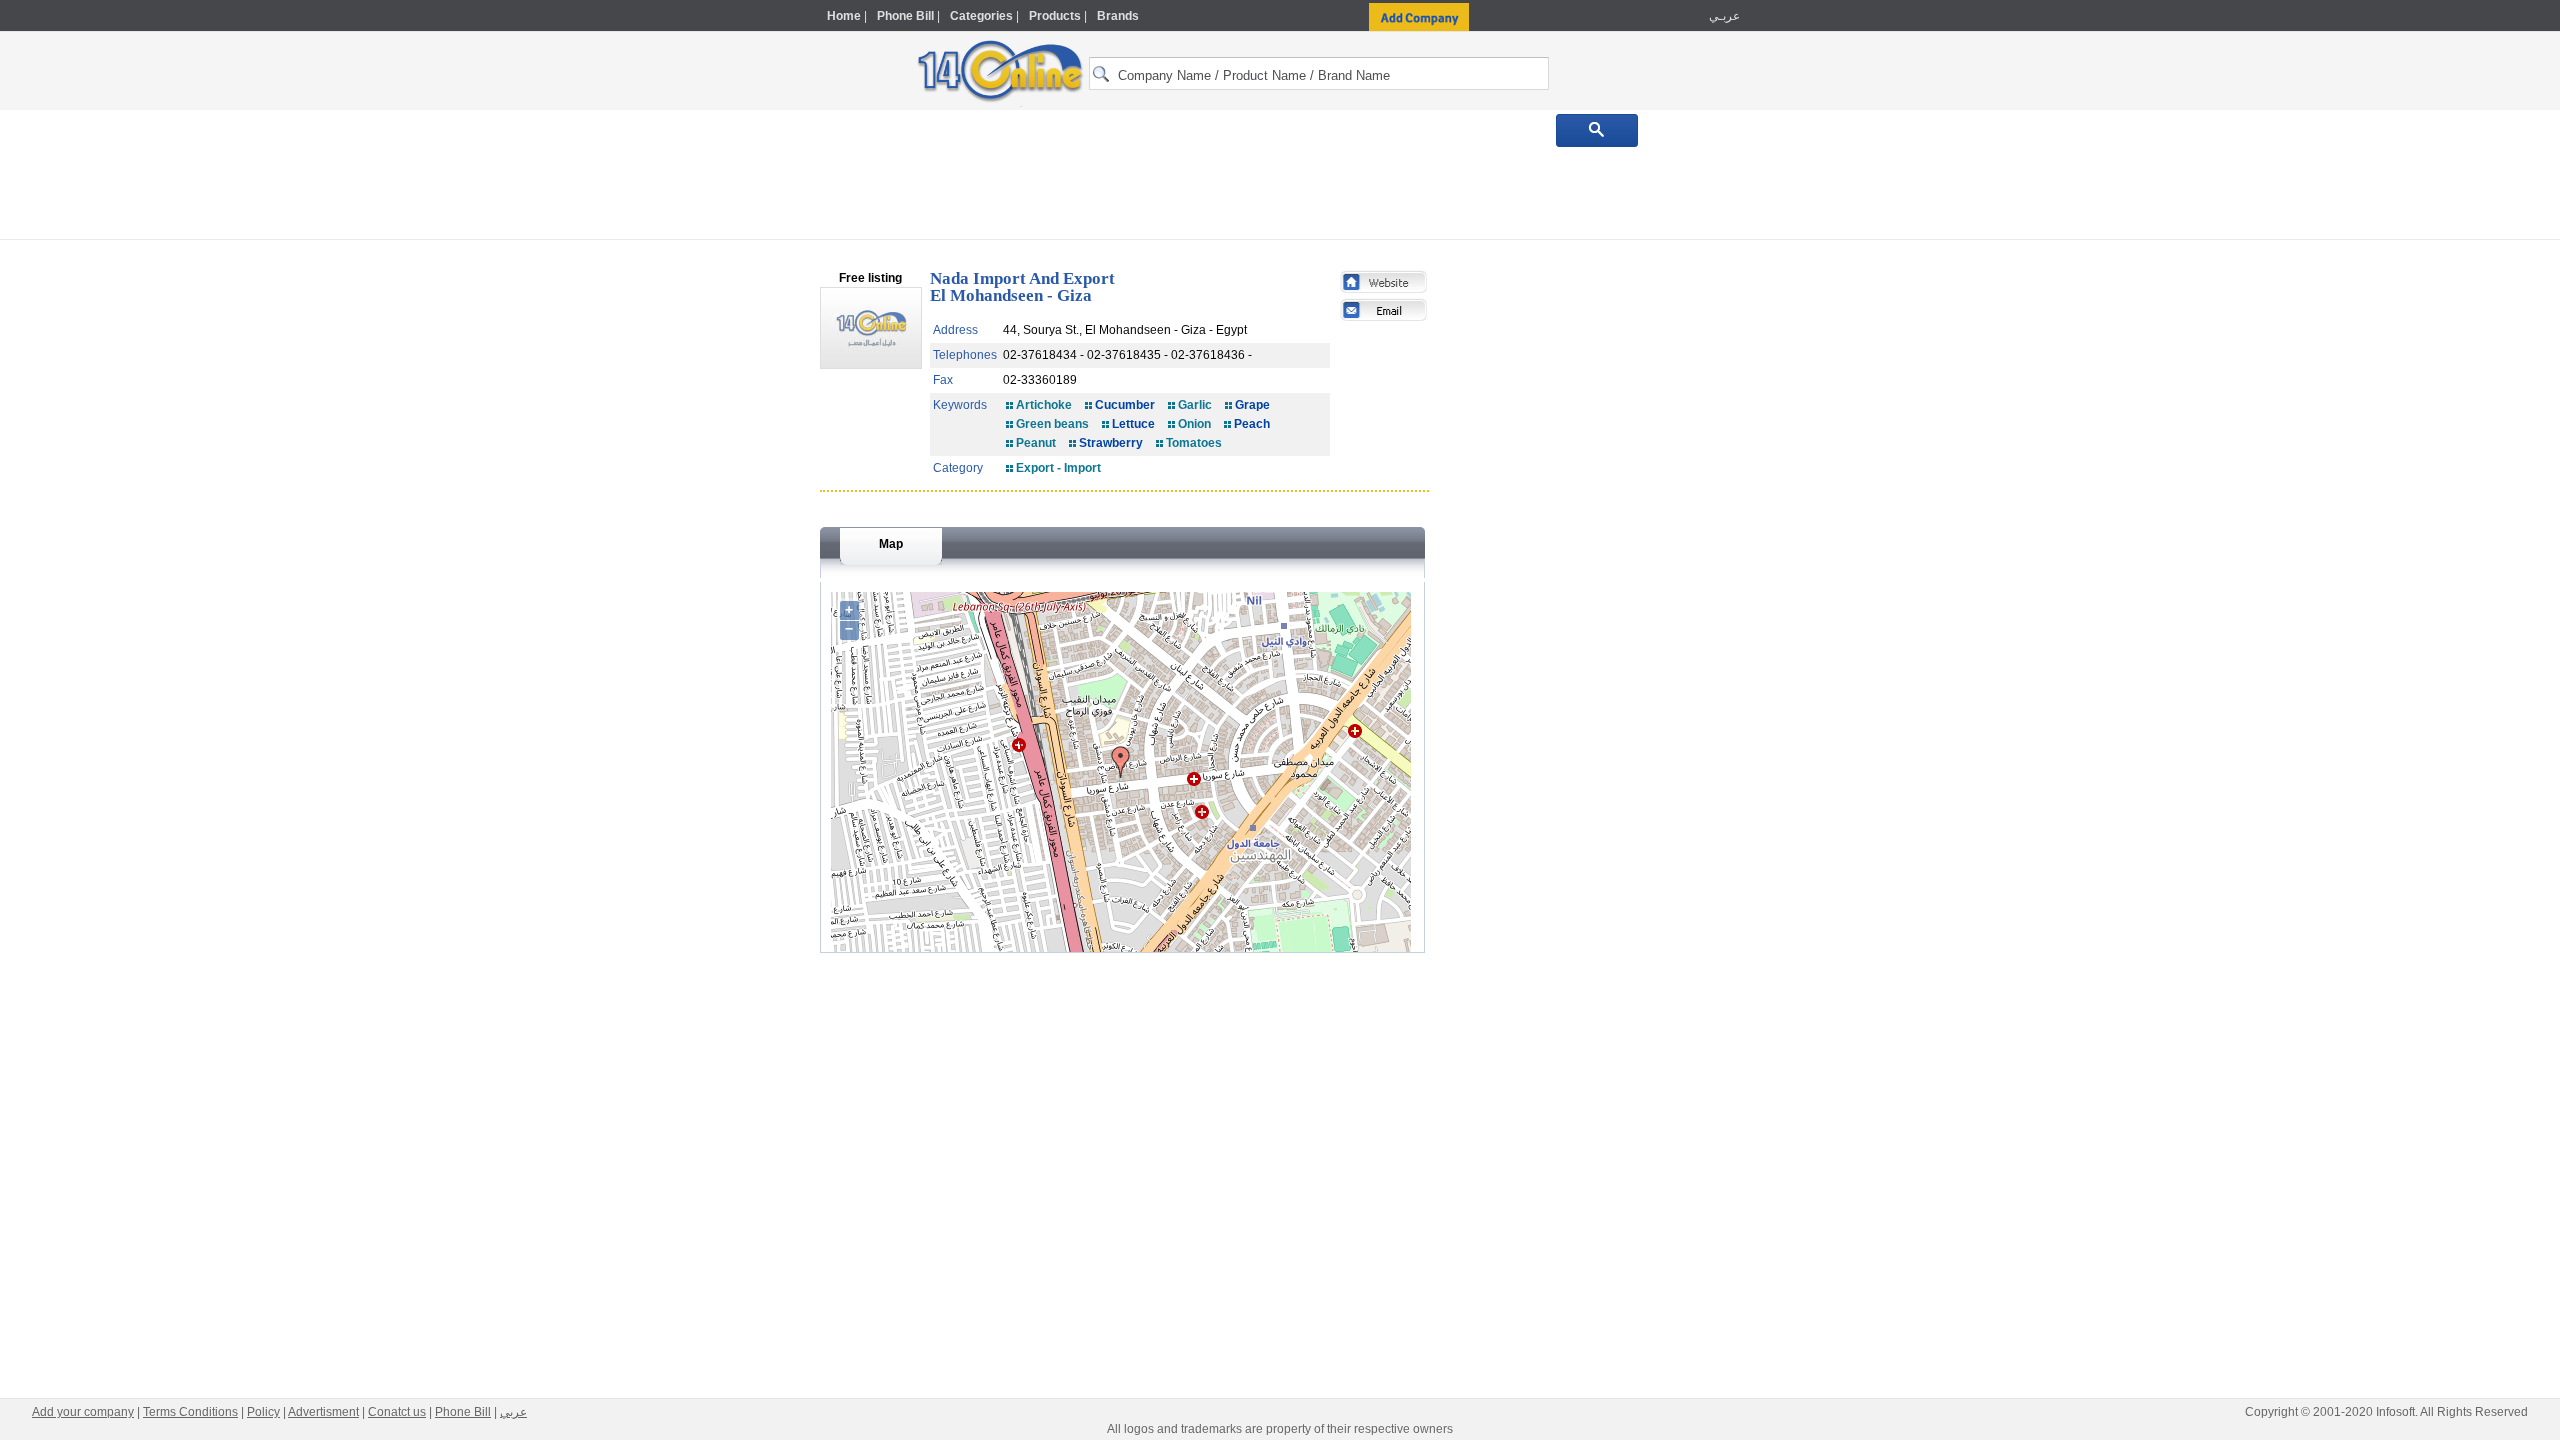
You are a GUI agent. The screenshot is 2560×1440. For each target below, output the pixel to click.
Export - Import (1058, 468)
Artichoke (1044, 405)
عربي (513, 1412)
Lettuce (1133, 424)
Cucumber (1125, 405)
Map (891, 544)
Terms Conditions (190, 1412)
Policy (263, 1412)
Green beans (1052, 424)
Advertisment (323, 1412)
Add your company (83, 1412)
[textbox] (1319, 73)
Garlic (1195, 405)
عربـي (1723, 16)
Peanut (1036, 443)
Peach (1252, 424)
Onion (1194, 424)
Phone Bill (905, 16)
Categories (981, 16)
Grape (1252, 405)
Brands (1118, 16)
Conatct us (397, 1412)
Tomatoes (1194, 443)
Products (1055, 16)
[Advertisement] (1827, 427)
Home (844, 16)
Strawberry (1111, 443)
